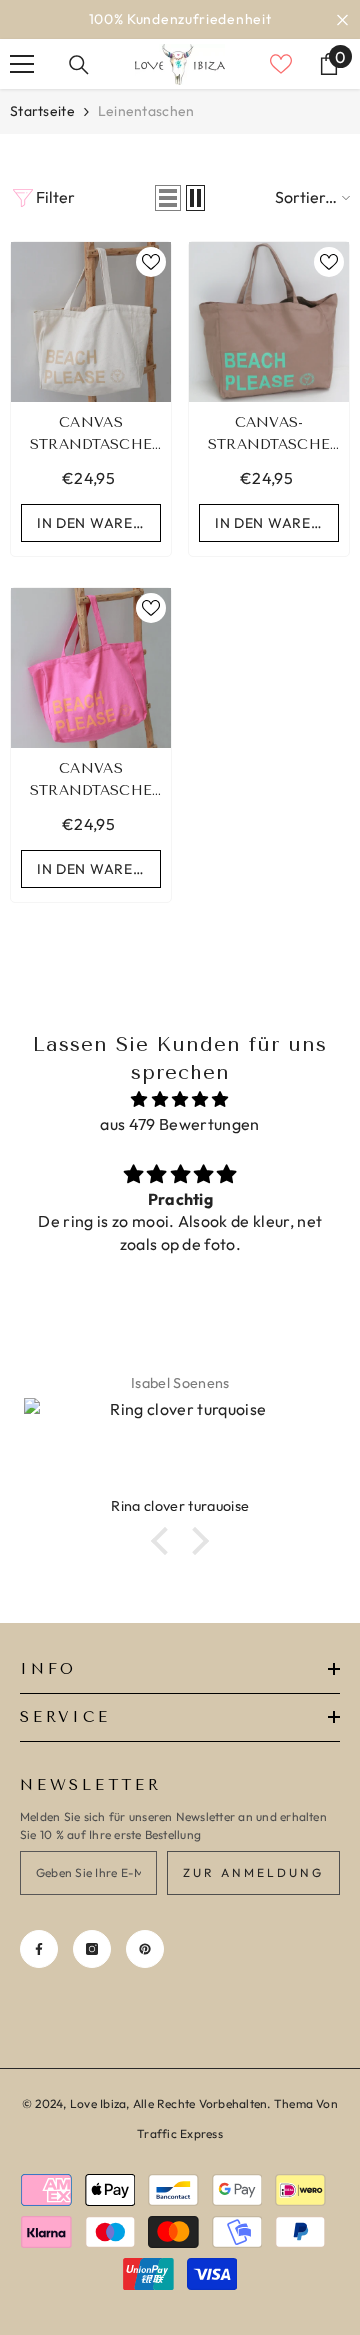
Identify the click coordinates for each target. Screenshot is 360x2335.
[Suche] (79, 65)
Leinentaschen (146, 111)
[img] (180, 1099)
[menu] (22, 64)
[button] (168, 198)
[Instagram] (92, 1949)
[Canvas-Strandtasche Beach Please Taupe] (269, 322)
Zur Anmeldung (253, 1872)
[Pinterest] (145, 1949)
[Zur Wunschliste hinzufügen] (151, 262)
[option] (180, 19)
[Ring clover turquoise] (180, 1447)
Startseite (42, 111)
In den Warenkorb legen (99, 523)
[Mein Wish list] (281, 64)
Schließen (342, 19)
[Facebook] (39, 1949)
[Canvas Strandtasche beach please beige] (91, 322)
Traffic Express (180, 2133)
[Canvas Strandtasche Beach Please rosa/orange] (91, 668)
